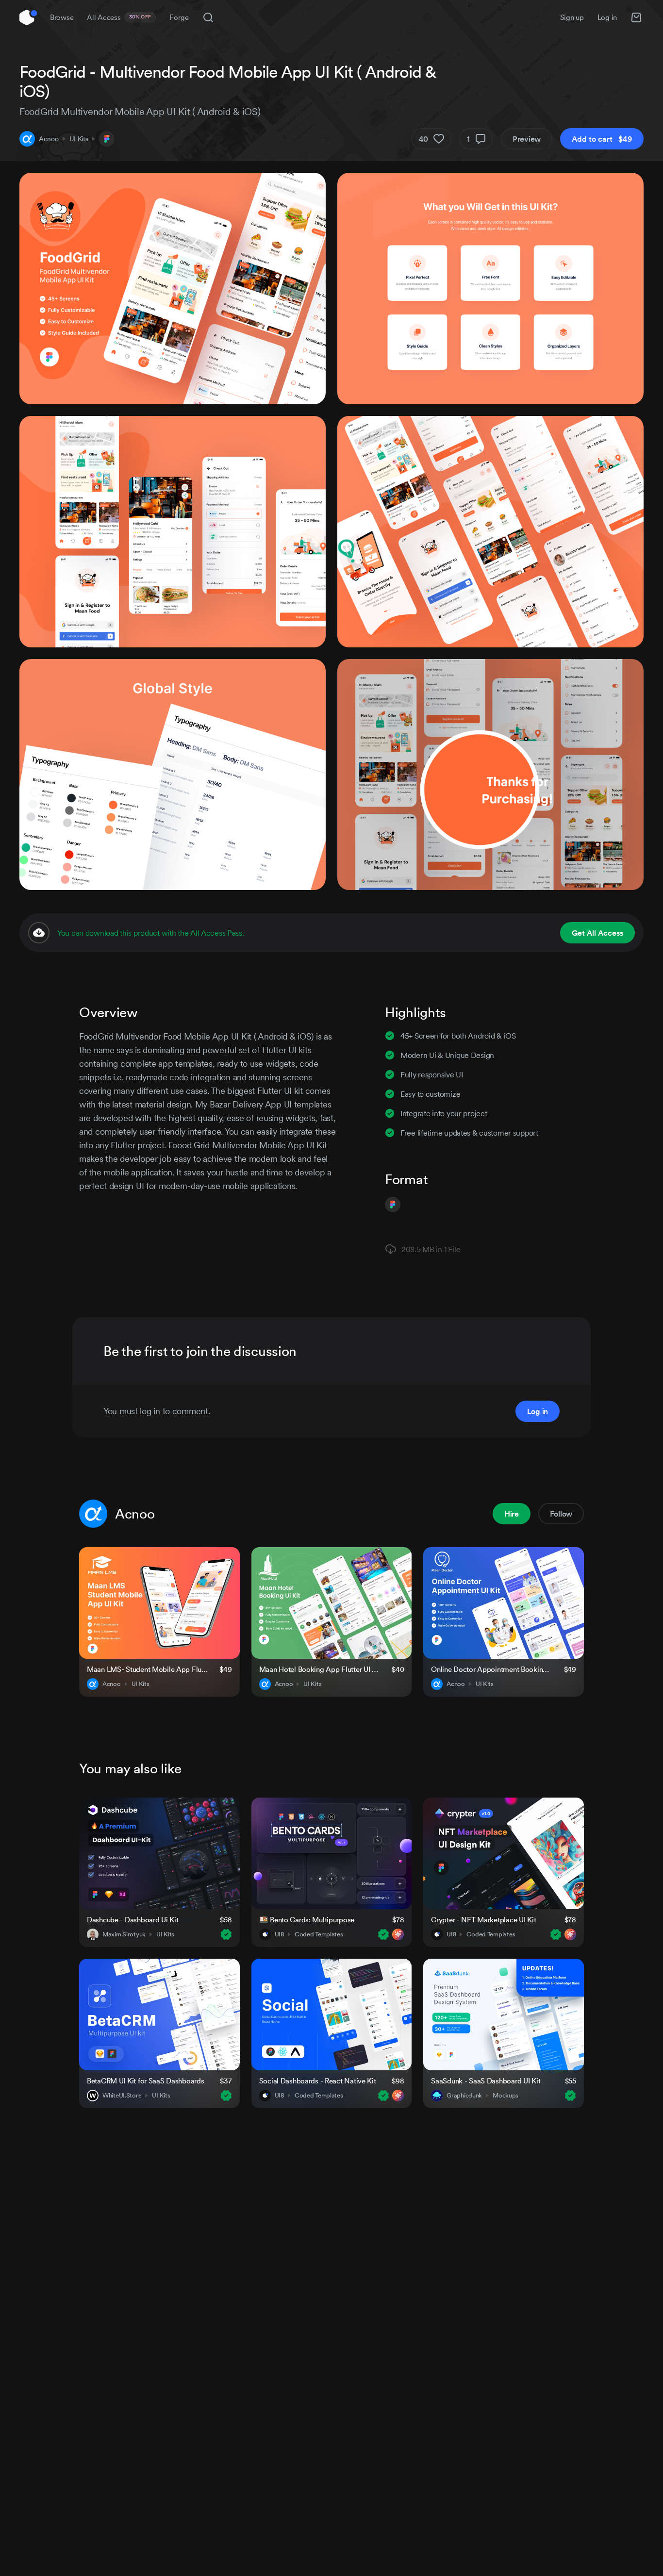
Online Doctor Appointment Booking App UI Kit (491, 1669)
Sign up (572, 17)
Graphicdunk (464, 2096)
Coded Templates (319, 1934)
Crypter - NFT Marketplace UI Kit (483, 1920)
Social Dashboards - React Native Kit (318, 2081)
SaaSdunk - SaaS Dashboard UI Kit (486, 2081)
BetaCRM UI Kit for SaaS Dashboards (145, 2081)
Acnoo (49, 139)
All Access (119, 17)
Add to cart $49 (602, 139)
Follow (561, 1514)
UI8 (279, 1934)
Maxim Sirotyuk (124, 1934)
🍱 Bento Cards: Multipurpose (307, 1920)
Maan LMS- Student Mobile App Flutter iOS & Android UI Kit (147, 1669)
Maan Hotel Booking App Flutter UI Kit (320, 1669)
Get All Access (597, 933)
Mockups (506, 2096)
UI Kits (79, 139)
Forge (179, 17)
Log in (607, 17)
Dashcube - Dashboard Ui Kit (133, 1920)
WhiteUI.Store (122, 2096)
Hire (512, 1514)
